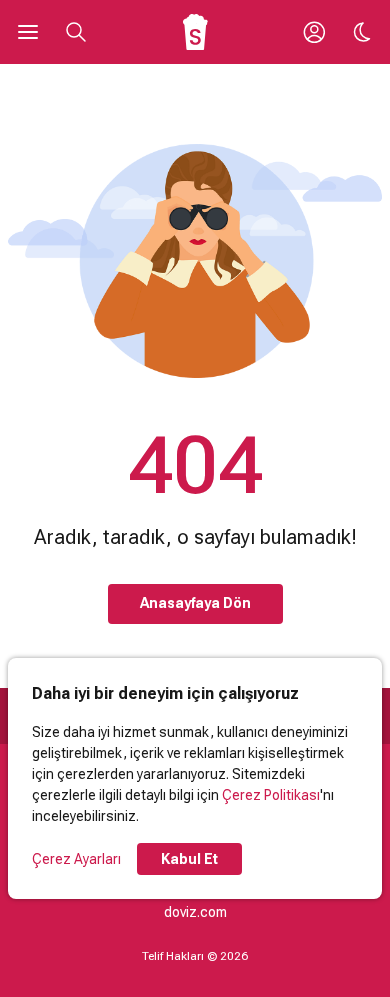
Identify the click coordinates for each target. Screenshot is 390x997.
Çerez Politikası (271, 795)
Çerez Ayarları (76, 859)
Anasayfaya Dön (195, 603)
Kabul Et (189, 859)
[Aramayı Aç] (76, 32)
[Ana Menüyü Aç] (28, 32)
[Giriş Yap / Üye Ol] (314, 32)
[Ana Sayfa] (195, 32)
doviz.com (195, 912)
